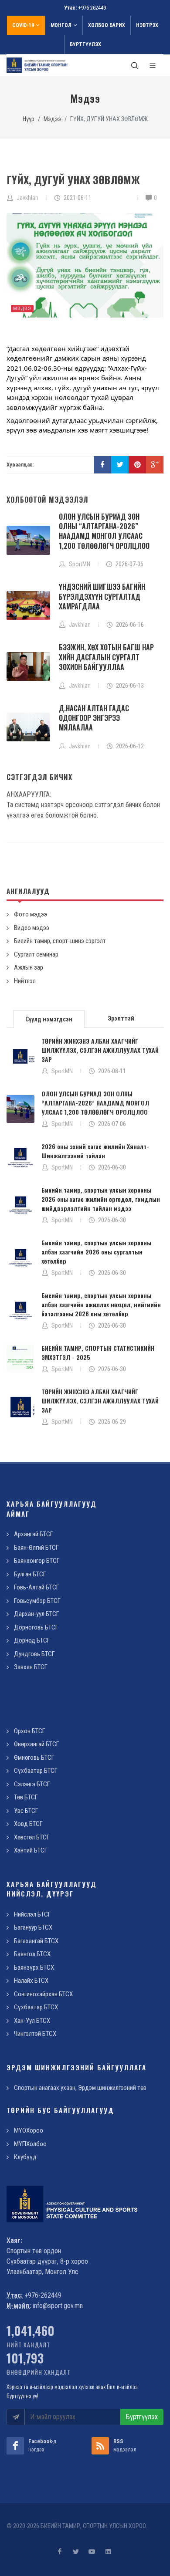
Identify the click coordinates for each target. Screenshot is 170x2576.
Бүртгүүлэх (85, 44)
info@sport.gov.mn (58, 2306)
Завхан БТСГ (31, 1667)
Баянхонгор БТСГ (37, 1561)
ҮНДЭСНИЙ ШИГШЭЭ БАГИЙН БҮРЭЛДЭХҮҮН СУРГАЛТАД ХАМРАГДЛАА (102, 597)
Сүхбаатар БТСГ (36, 1771)
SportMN (62, 1071)
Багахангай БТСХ (36, 1941)
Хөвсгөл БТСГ (32, 1837)
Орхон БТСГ (30, 1731)
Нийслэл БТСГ (32, 1914)
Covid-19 (23, 25)
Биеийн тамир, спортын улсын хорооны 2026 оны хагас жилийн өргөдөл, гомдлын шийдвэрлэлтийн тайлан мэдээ (101, 1199)
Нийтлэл (25, 981)
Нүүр (29, 119)
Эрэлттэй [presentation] (121, 1018)
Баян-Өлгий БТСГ (36, 1548)
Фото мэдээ (31, 914)
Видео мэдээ (32, 928)
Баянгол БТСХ (32, 1954)
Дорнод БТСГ (32, 1640)
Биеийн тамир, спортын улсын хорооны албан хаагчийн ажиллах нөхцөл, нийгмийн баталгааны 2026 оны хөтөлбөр (101, 1304)
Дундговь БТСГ (34, 1654)
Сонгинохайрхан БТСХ (43, 1994)
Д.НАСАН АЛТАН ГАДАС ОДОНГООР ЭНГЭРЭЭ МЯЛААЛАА (94, 718)
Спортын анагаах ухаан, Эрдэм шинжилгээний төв (80, 2088)
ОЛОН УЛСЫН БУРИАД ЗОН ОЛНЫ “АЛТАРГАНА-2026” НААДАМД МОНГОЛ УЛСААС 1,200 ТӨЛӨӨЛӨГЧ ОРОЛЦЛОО (104, 531)
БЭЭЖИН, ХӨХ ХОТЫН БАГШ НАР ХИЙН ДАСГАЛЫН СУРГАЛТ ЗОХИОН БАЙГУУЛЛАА (106, 657)
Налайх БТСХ (31, 1981)
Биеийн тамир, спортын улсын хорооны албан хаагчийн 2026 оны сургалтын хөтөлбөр (96, 1252)
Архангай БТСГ (34, 1534)
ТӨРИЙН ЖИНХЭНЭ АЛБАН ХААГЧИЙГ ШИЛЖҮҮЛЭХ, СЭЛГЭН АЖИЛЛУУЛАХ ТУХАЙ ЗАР (100, 1050)
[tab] (49, 1018)
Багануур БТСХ (33, 1927)
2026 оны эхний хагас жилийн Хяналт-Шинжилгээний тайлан (95, 1151)
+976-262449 (92, 8)
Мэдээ (52, 119)
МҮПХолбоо (30, 2144)
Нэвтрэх (147, 25)
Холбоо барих (107, 25)
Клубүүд (25, 2157)
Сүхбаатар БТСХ (36, 2007)
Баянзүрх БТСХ (34, 1967)
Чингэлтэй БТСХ (35, 2034)
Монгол (61, 25)
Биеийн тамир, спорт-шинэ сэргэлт (60, 941)
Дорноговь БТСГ (36, 1627)
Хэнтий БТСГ (31, 1850)
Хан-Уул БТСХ (32, 2021)
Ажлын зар (29, 967)
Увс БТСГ (26, 1811)
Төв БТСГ (26, 1797)
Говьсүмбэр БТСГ (37, 1601)
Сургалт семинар (36, 954)
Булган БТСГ (30, 1574)
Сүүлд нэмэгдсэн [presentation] (49, 1019)
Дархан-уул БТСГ (37, 1614)
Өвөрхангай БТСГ (37, 1744)
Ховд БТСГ (28, 1824)
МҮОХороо (29, 2130)
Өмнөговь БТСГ (34, 1758)
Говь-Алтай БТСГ (37, 1587)
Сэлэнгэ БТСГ (32, 1784)
